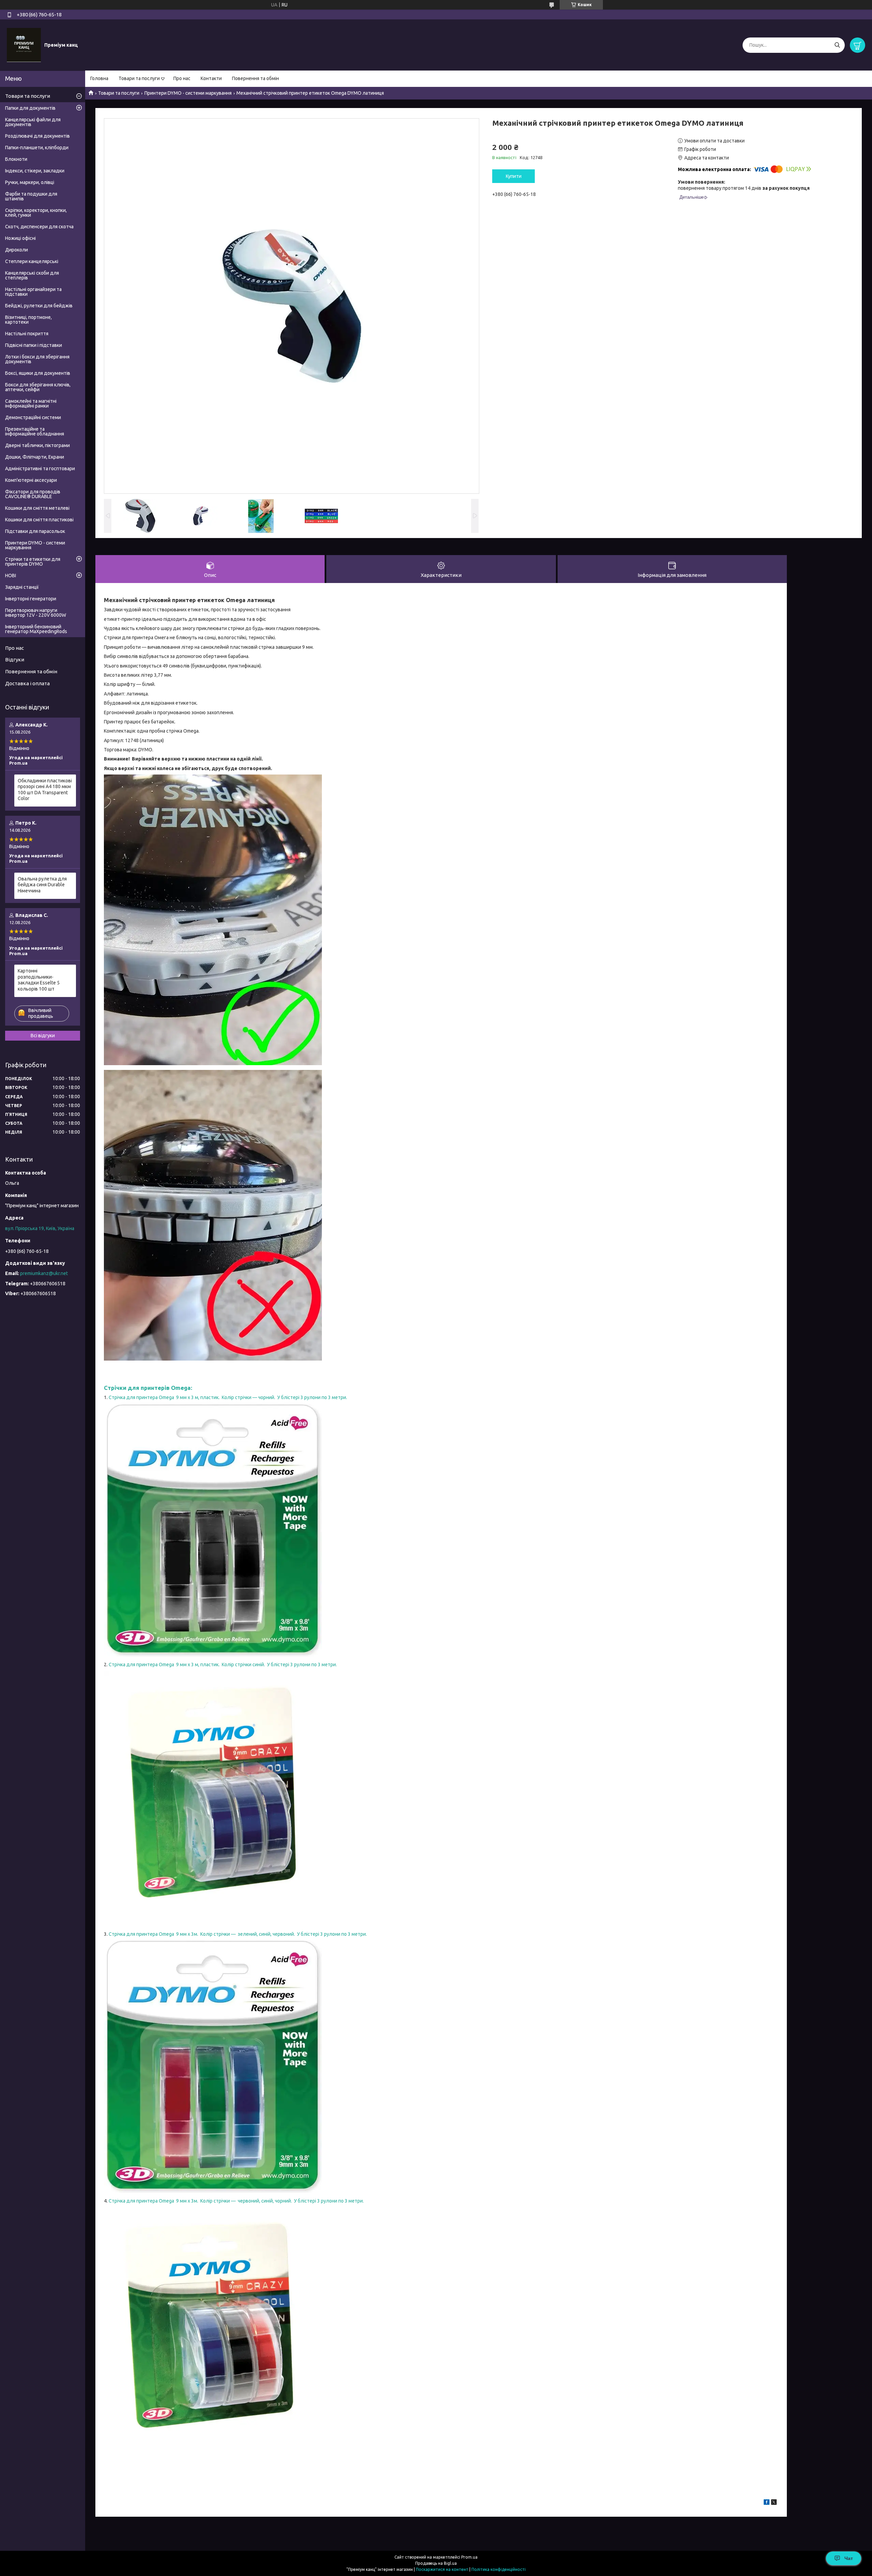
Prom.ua (469, 2557)
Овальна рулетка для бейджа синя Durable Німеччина (42, 885)
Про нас (182, 78)
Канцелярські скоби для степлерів (32, 275)
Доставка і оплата (27, 683)
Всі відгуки (43, 1036)
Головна (99, 78)
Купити (514, 176)
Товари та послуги (139, 78)
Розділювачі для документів (37, 136)
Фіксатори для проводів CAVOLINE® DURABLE (33, 494)
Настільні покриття (27, 334)
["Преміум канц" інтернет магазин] (24, 45)
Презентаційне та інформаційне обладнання (35, 431)
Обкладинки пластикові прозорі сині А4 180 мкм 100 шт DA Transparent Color (45, 790)
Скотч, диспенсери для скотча (39, 227)
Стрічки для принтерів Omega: (148, 1388)
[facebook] (767, 2503)
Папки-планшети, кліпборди (37, 148)
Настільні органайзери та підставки (33, 292)
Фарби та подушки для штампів (31, 196)
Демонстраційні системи (33, 417)
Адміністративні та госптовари (40, 469)
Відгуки (15, 660)
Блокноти (16, 159)
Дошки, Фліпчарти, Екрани (35, 457)
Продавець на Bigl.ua (436, 2563)
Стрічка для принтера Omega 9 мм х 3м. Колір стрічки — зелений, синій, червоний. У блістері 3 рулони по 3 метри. (238, 1934)
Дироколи (17, 250)
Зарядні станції (22, 587)
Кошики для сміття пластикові (39, 520)
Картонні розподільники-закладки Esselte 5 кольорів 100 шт (39, 980)
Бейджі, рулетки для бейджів (39, 306)
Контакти (211, 78)
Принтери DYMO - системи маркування (188, 93)
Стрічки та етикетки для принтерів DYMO (33, 562)
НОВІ (11, 576)
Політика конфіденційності (499, 2569)
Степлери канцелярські (32, 261)
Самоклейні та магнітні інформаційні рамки (31, 403)
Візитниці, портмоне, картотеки (28, 320)
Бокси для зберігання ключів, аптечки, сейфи (38, 387)
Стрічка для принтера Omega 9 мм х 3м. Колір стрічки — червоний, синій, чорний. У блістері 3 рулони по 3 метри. (236, 2201)
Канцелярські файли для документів (33, 122)
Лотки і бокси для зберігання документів (37, 359)
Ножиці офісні (20, 238)
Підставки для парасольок (35, 531)
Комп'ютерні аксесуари (31, 480)
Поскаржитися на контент (442, 2569)
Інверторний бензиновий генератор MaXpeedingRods (36, 629)
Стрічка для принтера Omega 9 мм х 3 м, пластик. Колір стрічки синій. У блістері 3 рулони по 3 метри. (223, 1665)
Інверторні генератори (31, 599)
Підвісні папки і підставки (34, 345)
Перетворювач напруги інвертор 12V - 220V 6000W (36, 613)
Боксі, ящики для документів (38, 373)
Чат (849, 2558)
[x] (774, 2503)
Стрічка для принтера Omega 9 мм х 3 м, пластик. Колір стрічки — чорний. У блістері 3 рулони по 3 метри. (228, 1397)
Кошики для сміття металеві (37, 508)
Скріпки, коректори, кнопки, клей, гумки (36, 213)
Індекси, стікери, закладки (35, 171)
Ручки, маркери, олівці (30, 182)
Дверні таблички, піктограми (37, 445)
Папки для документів (30, 108)
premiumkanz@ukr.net (44, 1273)
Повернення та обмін (255, 78)
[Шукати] (837, 45)
